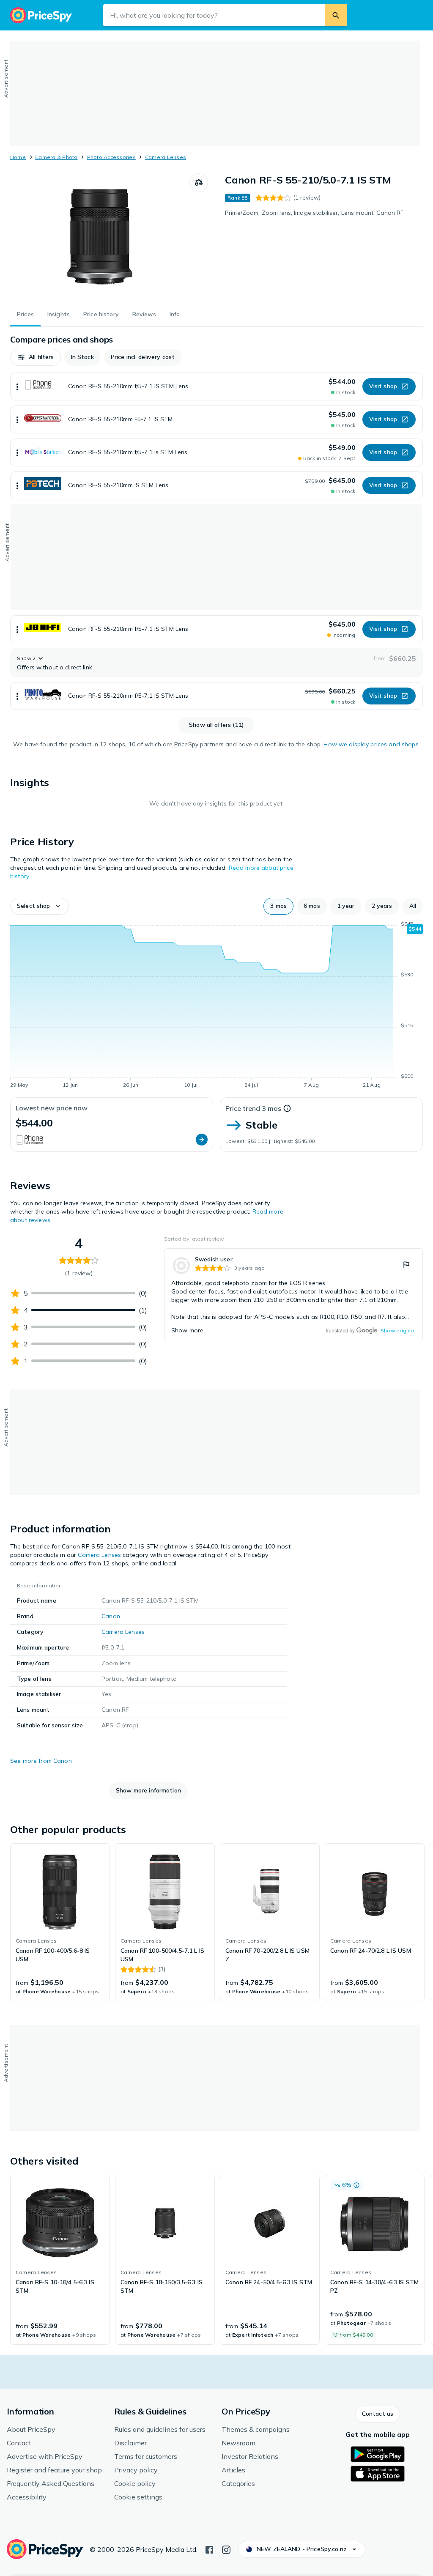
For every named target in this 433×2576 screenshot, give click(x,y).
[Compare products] (199, 183)
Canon (111, 1616)
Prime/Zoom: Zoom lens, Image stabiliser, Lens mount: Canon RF (314, 213)
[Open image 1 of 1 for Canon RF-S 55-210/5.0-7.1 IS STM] (100, 237)
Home (18, 157)
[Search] (336, 15)
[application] (216, 1006)
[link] (293, 1295)
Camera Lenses (166, 157)
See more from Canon (41, 1761)
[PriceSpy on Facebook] (209, 2549)
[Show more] (17, 386)
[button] (36, 357)
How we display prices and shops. (371, 744)
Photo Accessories (111, 157)
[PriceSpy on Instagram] (226, 2549)
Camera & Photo (56, 157)
